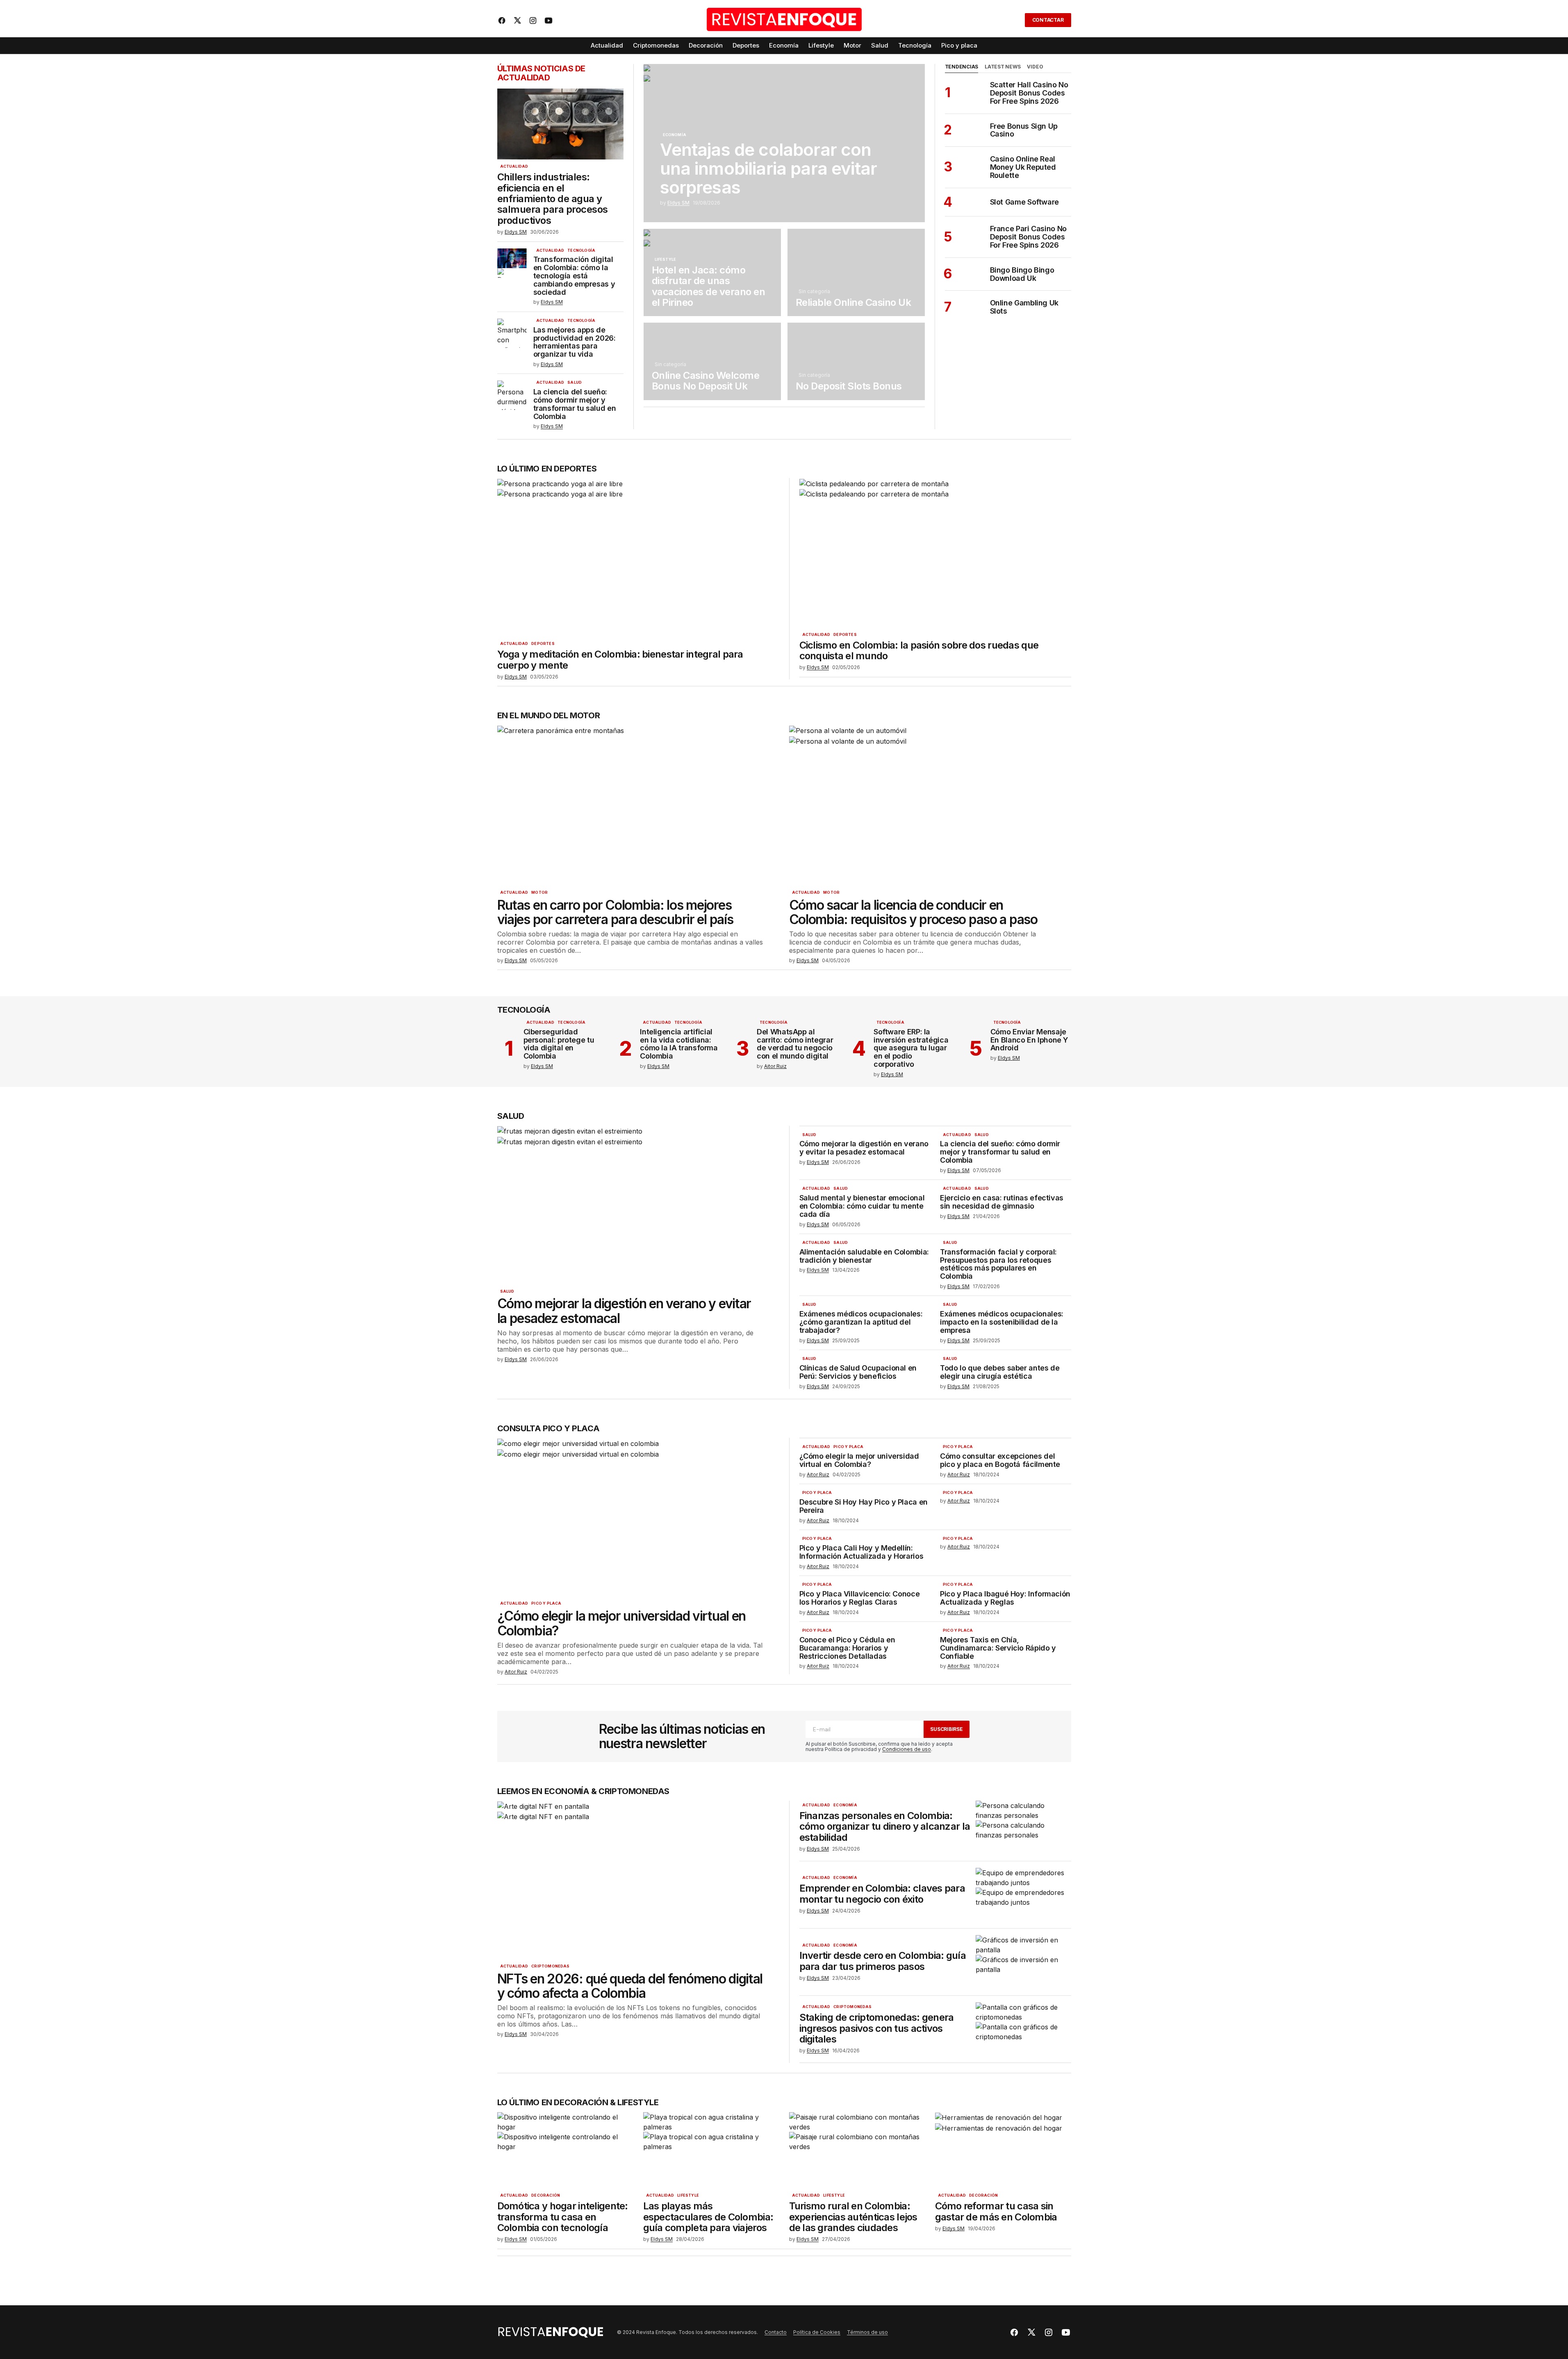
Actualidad (514, 166)
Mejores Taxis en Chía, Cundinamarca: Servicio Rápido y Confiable (998, 1648)
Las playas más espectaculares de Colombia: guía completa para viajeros (708, 2217)
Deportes (543, 644)
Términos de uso (867, 2332)
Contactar (1048, 20)
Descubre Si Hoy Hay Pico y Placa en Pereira (864, 1506)
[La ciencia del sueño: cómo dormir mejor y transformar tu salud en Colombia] (512, 395)
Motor (539, 893)
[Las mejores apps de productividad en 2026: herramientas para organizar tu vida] (512, 333)
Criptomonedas (550, 1966)
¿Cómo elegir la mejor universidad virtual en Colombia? (622, 1623)
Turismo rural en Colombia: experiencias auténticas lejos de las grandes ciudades (853, 2217)
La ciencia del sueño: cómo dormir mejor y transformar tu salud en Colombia (575, 404)
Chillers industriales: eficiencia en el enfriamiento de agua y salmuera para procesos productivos (553, 199)
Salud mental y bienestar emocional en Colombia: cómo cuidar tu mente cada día (862, 1206)
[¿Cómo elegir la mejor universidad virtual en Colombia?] (638, 1517)
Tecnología (581, 250)
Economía (675, 135)
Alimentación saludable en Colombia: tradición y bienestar (864, 1256)
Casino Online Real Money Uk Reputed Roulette (1023, 167)
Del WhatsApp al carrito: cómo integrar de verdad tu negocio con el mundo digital (795, 1044)
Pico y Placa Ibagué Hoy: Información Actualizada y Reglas (1005, 1598)
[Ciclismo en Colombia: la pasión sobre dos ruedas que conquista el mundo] (932, 553)
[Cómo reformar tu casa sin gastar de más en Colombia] (1003, 2151)
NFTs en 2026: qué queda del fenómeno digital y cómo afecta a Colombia (630, 1986)
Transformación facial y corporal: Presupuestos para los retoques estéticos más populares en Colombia (998, 1264)
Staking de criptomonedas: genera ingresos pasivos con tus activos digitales (877, 2028)
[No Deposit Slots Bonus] (856, 361)
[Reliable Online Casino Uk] (856, 272)
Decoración (546, 2195)
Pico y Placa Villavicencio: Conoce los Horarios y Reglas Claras (860, 1598)
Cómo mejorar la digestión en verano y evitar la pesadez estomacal (624, 1311)
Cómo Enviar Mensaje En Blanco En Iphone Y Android (1029, 1040)
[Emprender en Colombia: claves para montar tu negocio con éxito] (1023, 1895)
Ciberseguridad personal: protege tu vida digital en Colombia (559, 1044)
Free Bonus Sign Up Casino (1024, 130)
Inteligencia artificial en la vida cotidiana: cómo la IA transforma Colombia (679, 1044)
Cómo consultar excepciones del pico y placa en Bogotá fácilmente (1000, 1460)
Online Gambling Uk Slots (1024, 307)
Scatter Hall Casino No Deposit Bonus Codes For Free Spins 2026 (1029, 93)
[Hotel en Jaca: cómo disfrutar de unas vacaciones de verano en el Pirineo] (712, 272)
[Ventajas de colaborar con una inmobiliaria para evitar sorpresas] (784, 143)
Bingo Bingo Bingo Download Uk (1022, 274)
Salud (575, 383)
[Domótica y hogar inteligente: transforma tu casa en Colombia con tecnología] (565, 2151)
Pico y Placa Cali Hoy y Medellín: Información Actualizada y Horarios (861, 1552)
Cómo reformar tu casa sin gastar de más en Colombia (996, 2212)
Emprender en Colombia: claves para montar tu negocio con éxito (882, 1894)
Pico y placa (546, 1603)
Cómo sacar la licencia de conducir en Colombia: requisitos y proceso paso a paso (913, 912)
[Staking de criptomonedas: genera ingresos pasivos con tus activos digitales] (1023, 2029)
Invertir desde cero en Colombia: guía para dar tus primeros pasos (883, 1961)
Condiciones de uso (907, 1749)
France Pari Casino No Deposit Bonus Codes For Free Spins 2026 (1028, 237)
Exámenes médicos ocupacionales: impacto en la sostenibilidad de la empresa (1002, 1322)
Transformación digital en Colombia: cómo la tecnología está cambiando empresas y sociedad (574, 276)
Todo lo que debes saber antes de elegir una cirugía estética (1000, 1372)
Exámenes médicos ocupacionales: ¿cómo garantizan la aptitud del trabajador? (861, 1322)
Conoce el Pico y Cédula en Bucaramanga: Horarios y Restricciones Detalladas (847, 1648)
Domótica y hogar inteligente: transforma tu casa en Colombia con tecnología (563, 2217)
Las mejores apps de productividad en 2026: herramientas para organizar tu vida (575, 342)
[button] (1013, 20)
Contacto (776, 2332)
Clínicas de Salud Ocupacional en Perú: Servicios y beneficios (858, 1372)
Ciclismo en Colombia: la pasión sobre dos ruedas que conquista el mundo (919, 651)
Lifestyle (666, 260)
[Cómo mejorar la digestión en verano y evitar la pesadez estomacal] (638, 1205)
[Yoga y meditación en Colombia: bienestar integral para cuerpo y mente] (638, 557)
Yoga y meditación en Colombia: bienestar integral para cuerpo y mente (620, 660)
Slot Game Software (1025, 202)
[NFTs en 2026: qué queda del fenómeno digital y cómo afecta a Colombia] (638, 1880)
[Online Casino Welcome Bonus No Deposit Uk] (712, 361)
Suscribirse (946, 1729)
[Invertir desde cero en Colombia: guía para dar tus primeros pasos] (1023, 1962)
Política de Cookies (817, 2332)
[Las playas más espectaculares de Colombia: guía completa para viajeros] (711, 2151)
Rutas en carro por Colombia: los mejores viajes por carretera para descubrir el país (615, 912)
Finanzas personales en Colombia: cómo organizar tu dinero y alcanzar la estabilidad (885, 1827)
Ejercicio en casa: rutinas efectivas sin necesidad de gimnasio (1002, 1202)
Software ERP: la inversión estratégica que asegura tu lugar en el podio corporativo (911, 1048)
